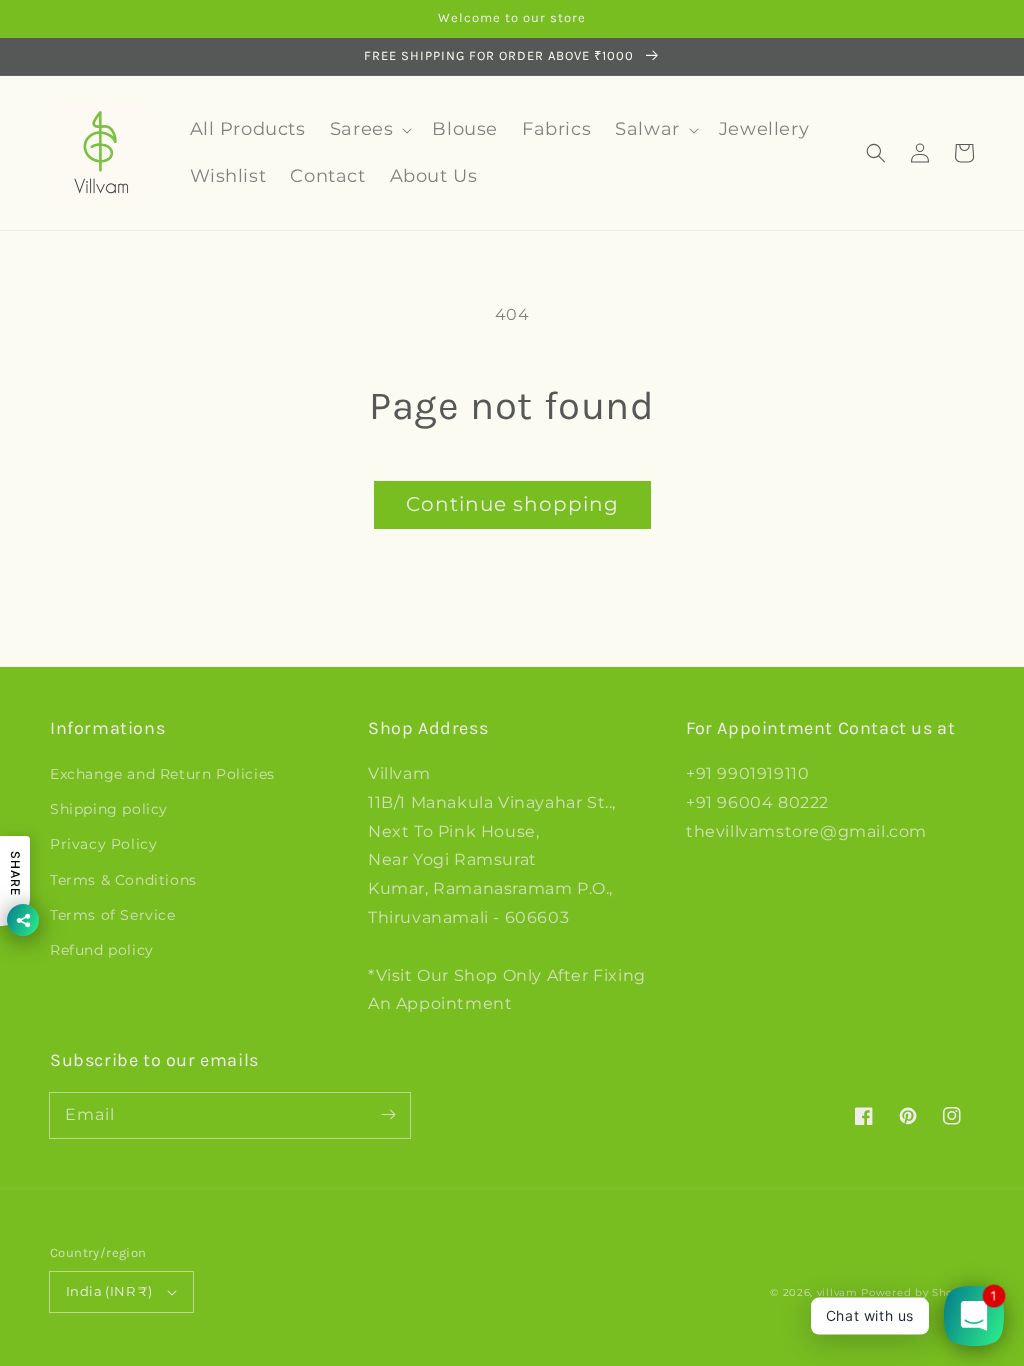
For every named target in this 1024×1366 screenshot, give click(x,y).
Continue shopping (512, 504)
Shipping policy (109, 809)
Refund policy (102, 950)
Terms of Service (113, 915)
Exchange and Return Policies (162, 774)
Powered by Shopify (917, 1292)
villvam (837, 1292)
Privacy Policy (103, 844)
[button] (876, 153)
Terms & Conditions (123, 880)
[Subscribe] (388, 1115)
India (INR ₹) (109, 1291)
